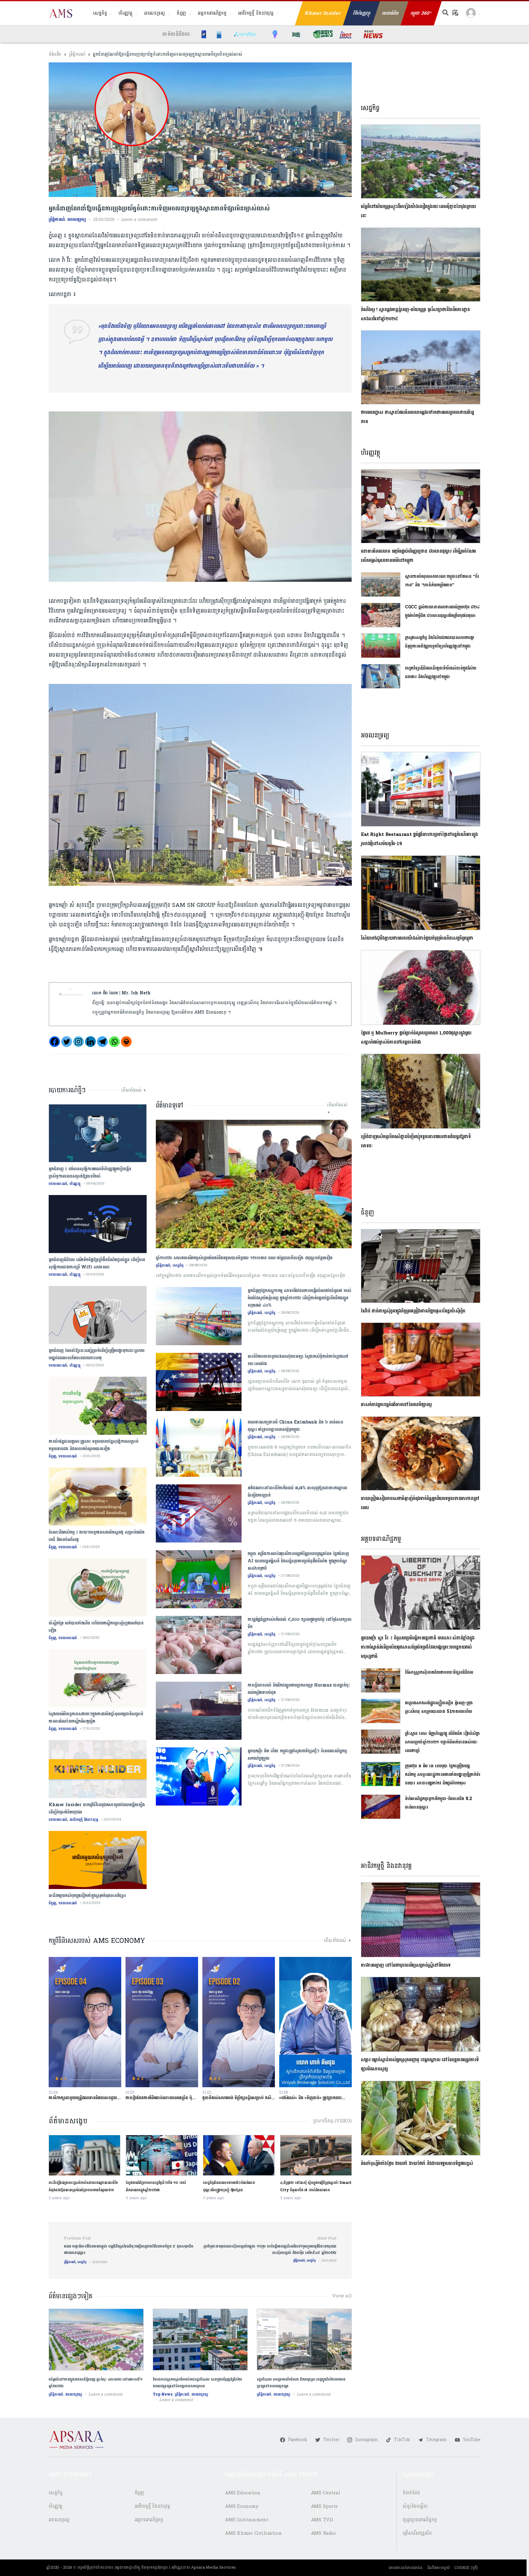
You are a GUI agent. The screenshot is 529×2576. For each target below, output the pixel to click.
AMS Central (326, 2493)
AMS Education (243, 2493)
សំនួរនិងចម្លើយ (415, 2506)
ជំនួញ (182, 13)
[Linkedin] (90, 1042)
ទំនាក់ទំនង (411, 2493)
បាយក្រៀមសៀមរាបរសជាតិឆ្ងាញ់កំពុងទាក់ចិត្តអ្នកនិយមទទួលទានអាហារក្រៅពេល (420, 1503)
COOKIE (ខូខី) (466, 2568)
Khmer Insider (323, 13)
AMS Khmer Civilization (253, 2533)
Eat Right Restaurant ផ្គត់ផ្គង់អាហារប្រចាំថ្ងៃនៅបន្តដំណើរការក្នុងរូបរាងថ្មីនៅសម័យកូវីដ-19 (419, 839)
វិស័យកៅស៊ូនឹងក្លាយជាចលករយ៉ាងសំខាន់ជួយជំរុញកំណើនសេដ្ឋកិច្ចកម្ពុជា (417, 938)
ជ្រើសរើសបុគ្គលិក (417, 2533)
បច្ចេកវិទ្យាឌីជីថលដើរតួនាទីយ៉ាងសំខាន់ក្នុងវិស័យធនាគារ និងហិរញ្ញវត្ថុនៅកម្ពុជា (441, 672)
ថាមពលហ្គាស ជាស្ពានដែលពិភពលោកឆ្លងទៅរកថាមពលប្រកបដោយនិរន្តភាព (418, 417)
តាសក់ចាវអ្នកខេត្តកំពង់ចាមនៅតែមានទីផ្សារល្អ (396, 1405)
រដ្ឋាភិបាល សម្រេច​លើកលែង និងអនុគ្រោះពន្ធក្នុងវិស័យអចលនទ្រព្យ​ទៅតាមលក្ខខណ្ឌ (301, 2383)
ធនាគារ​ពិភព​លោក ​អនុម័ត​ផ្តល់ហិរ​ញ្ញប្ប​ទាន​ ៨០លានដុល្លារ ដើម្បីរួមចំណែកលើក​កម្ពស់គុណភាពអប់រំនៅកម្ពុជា (418, 556)
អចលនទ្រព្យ (155, 13)
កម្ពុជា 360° (421, 13)
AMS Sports (325, 2506)
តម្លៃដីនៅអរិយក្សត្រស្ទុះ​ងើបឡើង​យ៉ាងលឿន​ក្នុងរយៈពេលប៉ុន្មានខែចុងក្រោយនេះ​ (418, 211)
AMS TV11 (322, 2520)
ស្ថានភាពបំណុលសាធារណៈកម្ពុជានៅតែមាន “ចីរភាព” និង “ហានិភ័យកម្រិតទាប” (442, 581)
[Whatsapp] (114, 1042)
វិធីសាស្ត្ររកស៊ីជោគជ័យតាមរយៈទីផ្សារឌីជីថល (439, 1672)
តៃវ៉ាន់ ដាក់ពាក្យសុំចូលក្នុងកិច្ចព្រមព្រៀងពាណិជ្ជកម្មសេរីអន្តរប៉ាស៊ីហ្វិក (413, 1311)
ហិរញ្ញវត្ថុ (125, 13)
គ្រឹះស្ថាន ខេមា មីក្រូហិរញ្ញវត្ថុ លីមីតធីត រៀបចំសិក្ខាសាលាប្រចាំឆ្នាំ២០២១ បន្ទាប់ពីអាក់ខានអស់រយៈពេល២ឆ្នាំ (443, 1742)
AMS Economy (242, 2506)
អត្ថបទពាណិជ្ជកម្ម (212, 13)
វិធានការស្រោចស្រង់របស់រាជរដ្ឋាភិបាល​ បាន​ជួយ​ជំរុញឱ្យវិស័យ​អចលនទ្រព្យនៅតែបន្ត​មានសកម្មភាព (197, 2383)
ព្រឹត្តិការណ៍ (77, 54)
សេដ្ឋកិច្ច (100, 13)
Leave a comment (139, 219)
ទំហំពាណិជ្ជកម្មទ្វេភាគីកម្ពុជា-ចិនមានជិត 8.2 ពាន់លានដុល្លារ (439, 1803)
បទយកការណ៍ (58, 1184)
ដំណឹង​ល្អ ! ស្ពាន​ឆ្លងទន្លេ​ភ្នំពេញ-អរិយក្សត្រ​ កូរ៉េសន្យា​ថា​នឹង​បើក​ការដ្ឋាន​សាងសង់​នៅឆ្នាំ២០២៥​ (415, 314)
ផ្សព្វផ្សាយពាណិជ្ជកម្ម (420, 2520)
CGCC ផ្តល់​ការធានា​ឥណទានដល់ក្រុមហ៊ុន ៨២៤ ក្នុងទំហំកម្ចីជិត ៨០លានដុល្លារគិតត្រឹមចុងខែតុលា (442, 611)
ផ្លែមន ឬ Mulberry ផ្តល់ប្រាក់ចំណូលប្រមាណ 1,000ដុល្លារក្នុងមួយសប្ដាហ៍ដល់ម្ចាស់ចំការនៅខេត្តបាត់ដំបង (416, 1038)
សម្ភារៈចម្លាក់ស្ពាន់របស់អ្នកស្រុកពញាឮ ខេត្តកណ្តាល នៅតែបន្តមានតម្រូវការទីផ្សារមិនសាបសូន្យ (420, 2064)
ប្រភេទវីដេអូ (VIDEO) (332, 2121)
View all (342, 2296)
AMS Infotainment (247, 2520)
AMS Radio (324, 2533)
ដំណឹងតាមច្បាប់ (439, 2568)
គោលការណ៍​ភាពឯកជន (405, 2568)
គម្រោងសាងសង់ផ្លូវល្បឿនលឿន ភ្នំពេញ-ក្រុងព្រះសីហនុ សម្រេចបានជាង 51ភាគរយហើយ (439, 1707)
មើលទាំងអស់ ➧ (134, 1090)
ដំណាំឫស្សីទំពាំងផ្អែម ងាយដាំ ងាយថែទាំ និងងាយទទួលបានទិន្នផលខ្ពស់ (417, 2164)
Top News (163, 2394)
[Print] (126, 1042)
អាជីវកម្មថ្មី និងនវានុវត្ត (256, 13)
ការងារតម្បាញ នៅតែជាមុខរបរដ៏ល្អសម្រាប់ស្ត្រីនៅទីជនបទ (406, 1965)
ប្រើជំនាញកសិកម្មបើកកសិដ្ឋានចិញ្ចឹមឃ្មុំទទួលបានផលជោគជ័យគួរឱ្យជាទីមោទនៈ (416, 1141)
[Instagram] (79, 1042)
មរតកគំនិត (390, 13)
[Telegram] (102, 1042)
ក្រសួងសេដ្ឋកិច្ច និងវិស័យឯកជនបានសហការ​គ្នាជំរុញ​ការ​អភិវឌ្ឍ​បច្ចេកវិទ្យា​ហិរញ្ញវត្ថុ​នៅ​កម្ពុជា (440, 642)
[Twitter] (67, 1042)
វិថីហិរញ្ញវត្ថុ (362, 13)
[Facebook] (55, 1042)
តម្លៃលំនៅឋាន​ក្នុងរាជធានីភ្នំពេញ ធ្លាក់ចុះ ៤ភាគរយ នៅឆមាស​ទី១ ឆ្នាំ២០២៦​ (96, 2383)
